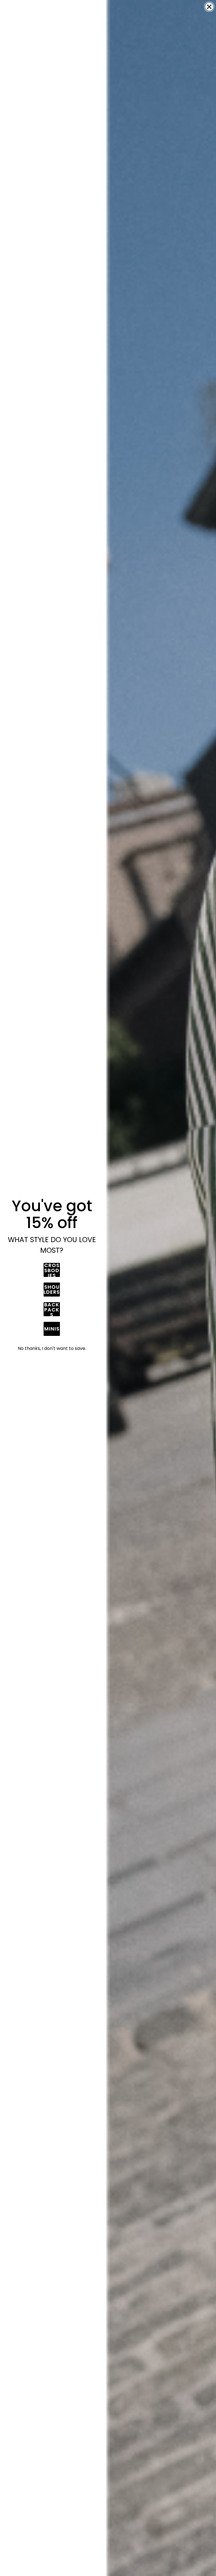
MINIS (52, 1329)
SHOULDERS (52, 1289)
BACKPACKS (52, 1309)
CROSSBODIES (52, 1270)
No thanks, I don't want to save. (52, 1348)
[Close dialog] (209, 7)
